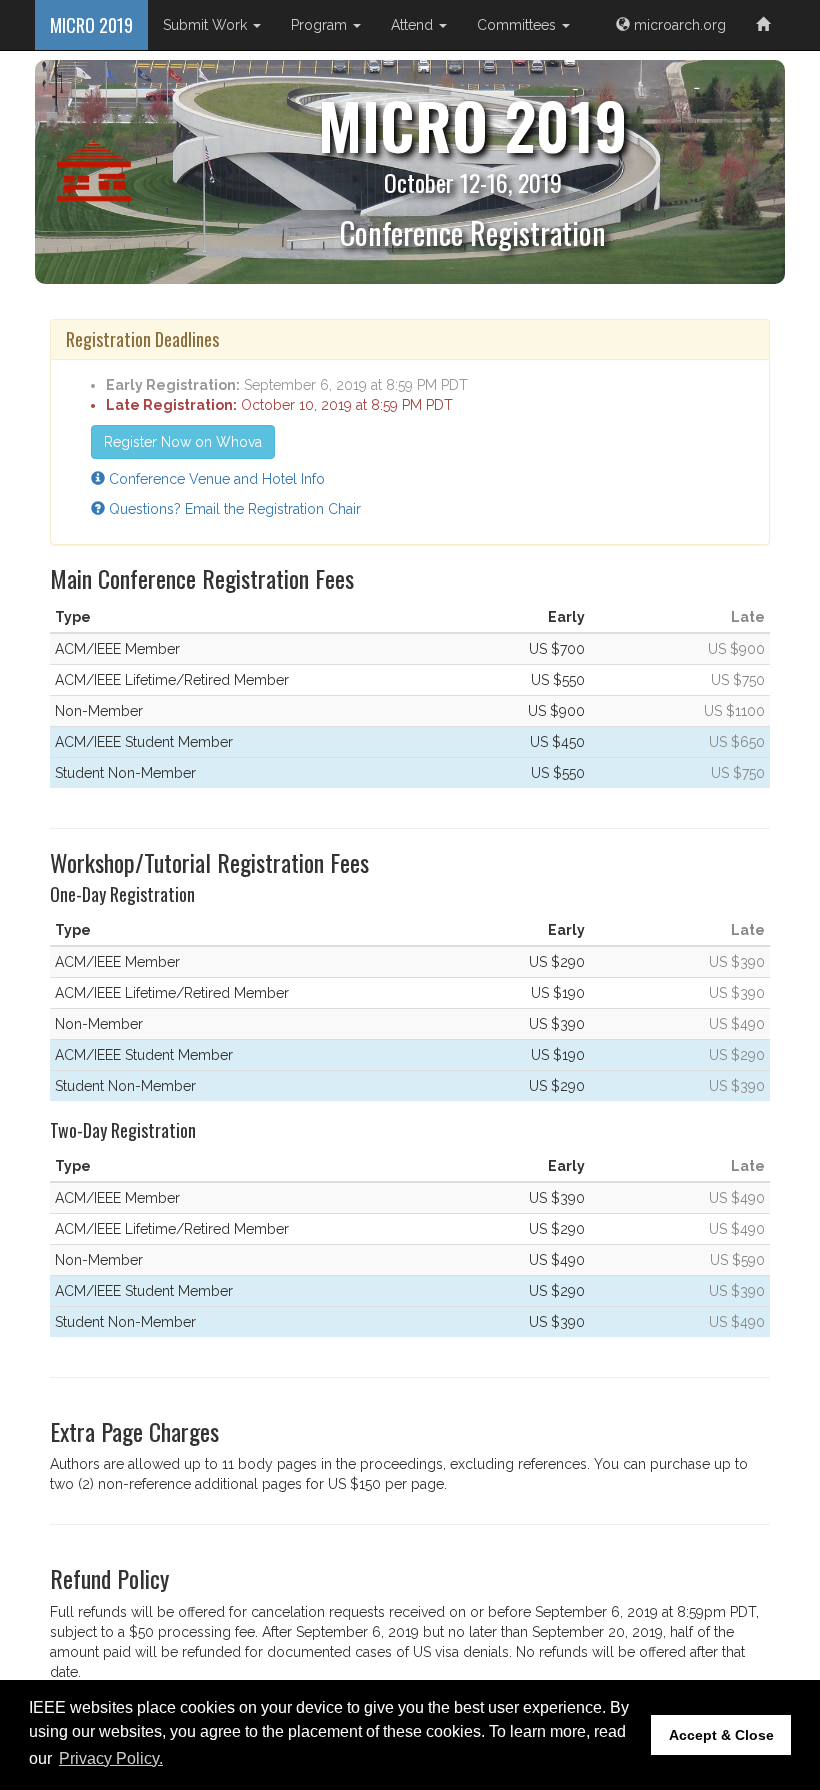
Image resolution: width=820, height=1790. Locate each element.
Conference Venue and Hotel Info (215, 479)
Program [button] (321, 25)
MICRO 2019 (91, 25)
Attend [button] (414, 25)
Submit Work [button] (207, 25)
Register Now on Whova (183, 442)
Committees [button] (518, 25)
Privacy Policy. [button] (111, 1758)
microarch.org (678, 25)
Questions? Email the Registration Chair (233, 509)
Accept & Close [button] (721, 1735)
